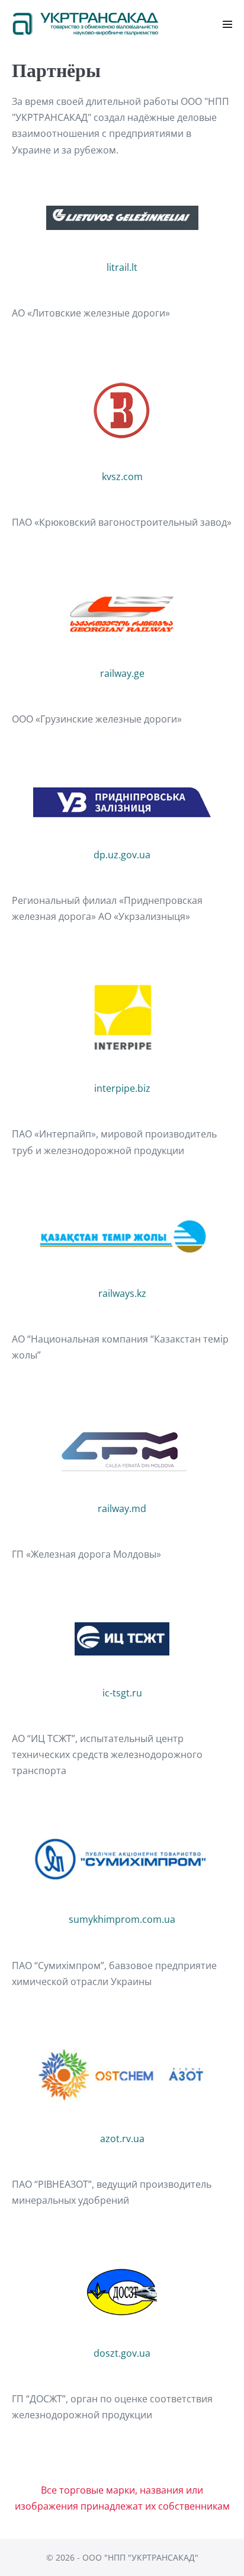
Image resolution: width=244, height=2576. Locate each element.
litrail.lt (122, 267)
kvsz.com (122, 477)
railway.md (122, 1508)
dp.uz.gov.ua (122, 855)
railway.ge (122, 673)
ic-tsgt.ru (122, 1693)
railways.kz (122, 1293)
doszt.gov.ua (122, 2353)
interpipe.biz (122, 1088)
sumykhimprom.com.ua (122, 1919)
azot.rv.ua (122, 2139)
